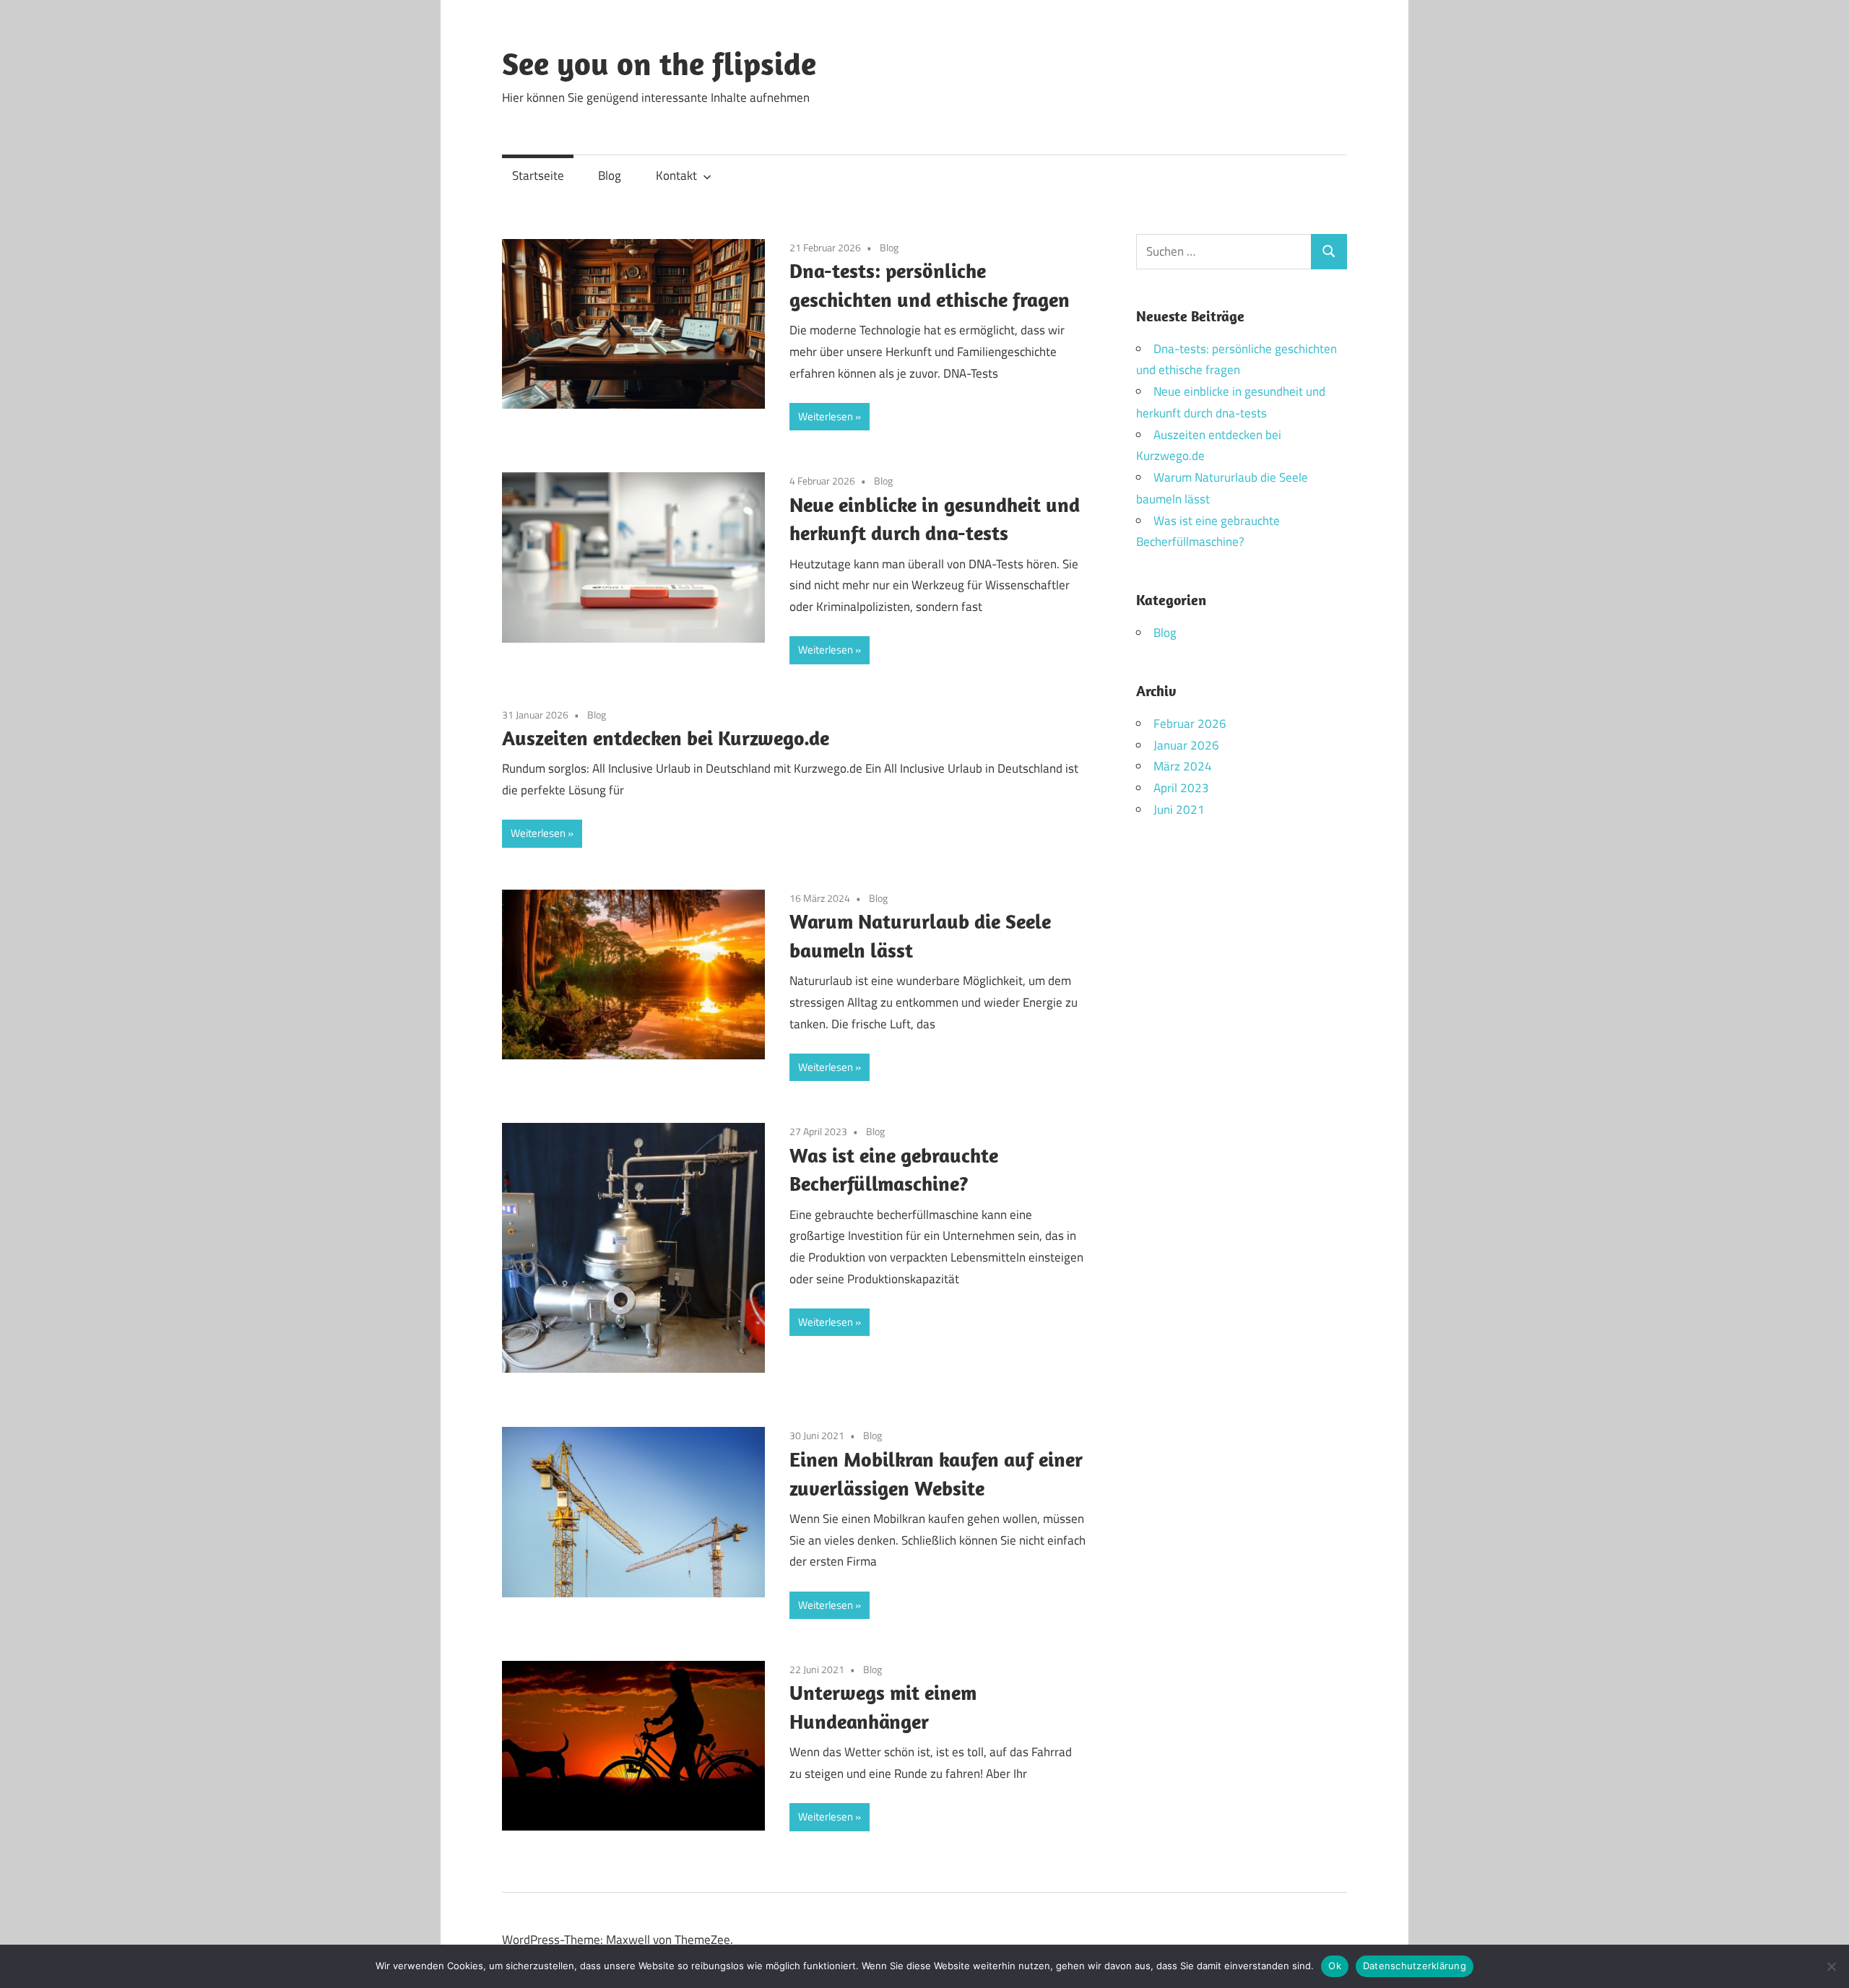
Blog (610, 175)
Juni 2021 (1179, 809)
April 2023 (1181, 788)
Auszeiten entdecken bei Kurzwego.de (666, 738)
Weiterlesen (826, 416)
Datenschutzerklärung (1415, 1966)
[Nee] (1831, 1966)
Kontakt (676, 175)
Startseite (538, 175)
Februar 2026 (1190, 724)
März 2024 (1183, 766)
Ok (1335, 1966)
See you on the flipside (659, 64)
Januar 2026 (1186, 745)
